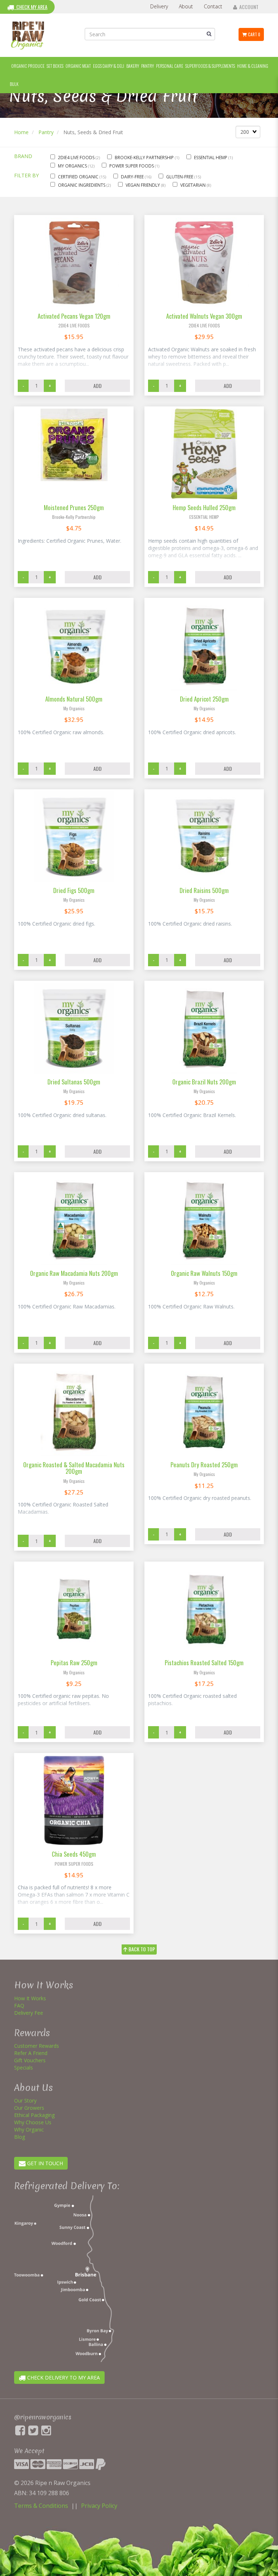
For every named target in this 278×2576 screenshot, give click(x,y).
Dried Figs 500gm (74, 890)
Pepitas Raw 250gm (74, 1663)
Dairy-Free (133, 177)
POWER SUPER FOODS (132, 166)
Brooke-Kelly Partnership (145, 158)
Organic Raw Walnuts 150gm (204, 1273)
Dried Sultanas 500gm (74, 1082)
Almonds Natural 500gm (74, 699)
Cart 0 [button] (254, 34)
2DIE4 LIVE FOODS (77, 158)
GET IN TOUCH (44, 2163)
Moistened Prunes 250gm (74, 507)
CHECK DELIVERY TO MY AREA (63, 2377)
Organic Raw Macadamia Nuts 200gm (74, 1273)
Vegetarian (193, 185)
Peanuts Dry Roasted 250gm (204, 1465)
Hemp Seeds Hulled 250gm (204, 507)
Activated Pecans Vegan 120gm (74, 316)
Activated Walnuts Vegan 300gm (204, 316)
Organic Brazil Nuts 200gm (204, 1082)
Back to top (141, 1949)
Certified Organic (79, 177)
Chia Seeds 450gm (74, 1854)
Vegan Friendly (143, 185)
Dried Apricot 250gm (204, 699)
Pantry (46, 132)
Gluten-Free (180, 177)
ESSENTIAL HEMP (211, 158)
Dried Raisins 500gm (204, 890)
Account (248, 7)
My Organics (73, 166)
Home (21, 132)
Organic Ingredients (82, 185)
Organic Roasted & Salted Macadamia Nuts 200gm (74, 1468)
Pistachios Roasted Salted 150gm (204, 1663)
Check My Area (31, 7)
